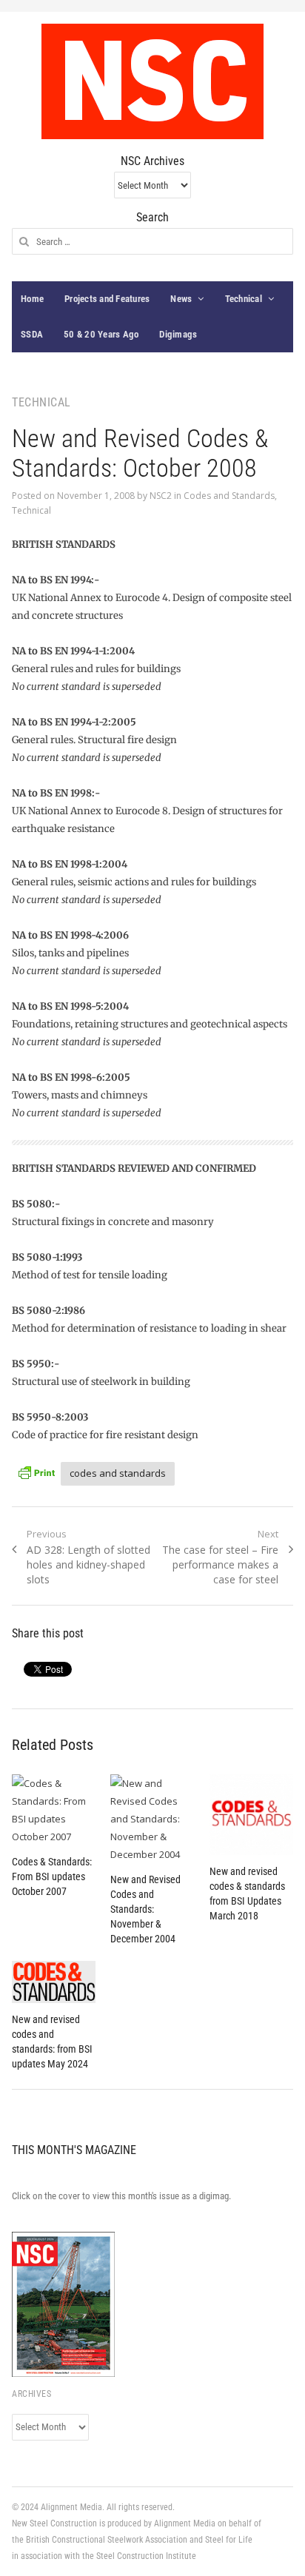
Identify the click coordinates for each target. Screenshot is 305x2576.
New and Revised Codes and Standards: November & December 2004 (145, 1909)
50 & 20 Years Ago (101, 334)
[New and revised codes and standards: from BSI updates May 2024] (54, 1982)
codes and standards (118, 1473)
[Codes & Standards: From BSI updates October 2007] (54, 1810)
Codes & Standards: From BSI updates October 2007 (52, 1876)
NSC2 (161, 496)
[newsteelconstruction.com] (152, 81)
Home (32, 299)
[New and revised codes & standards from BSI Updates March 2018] (251, 1815)
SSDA (32, 334)
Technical (244, 299)
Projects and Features (107, 299)
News (181, 299)
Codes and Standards (229, 496)
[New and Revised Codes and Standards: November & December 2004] (152, 1819)
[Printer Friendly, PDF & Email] (36, 1471)
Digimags (178, 334)
